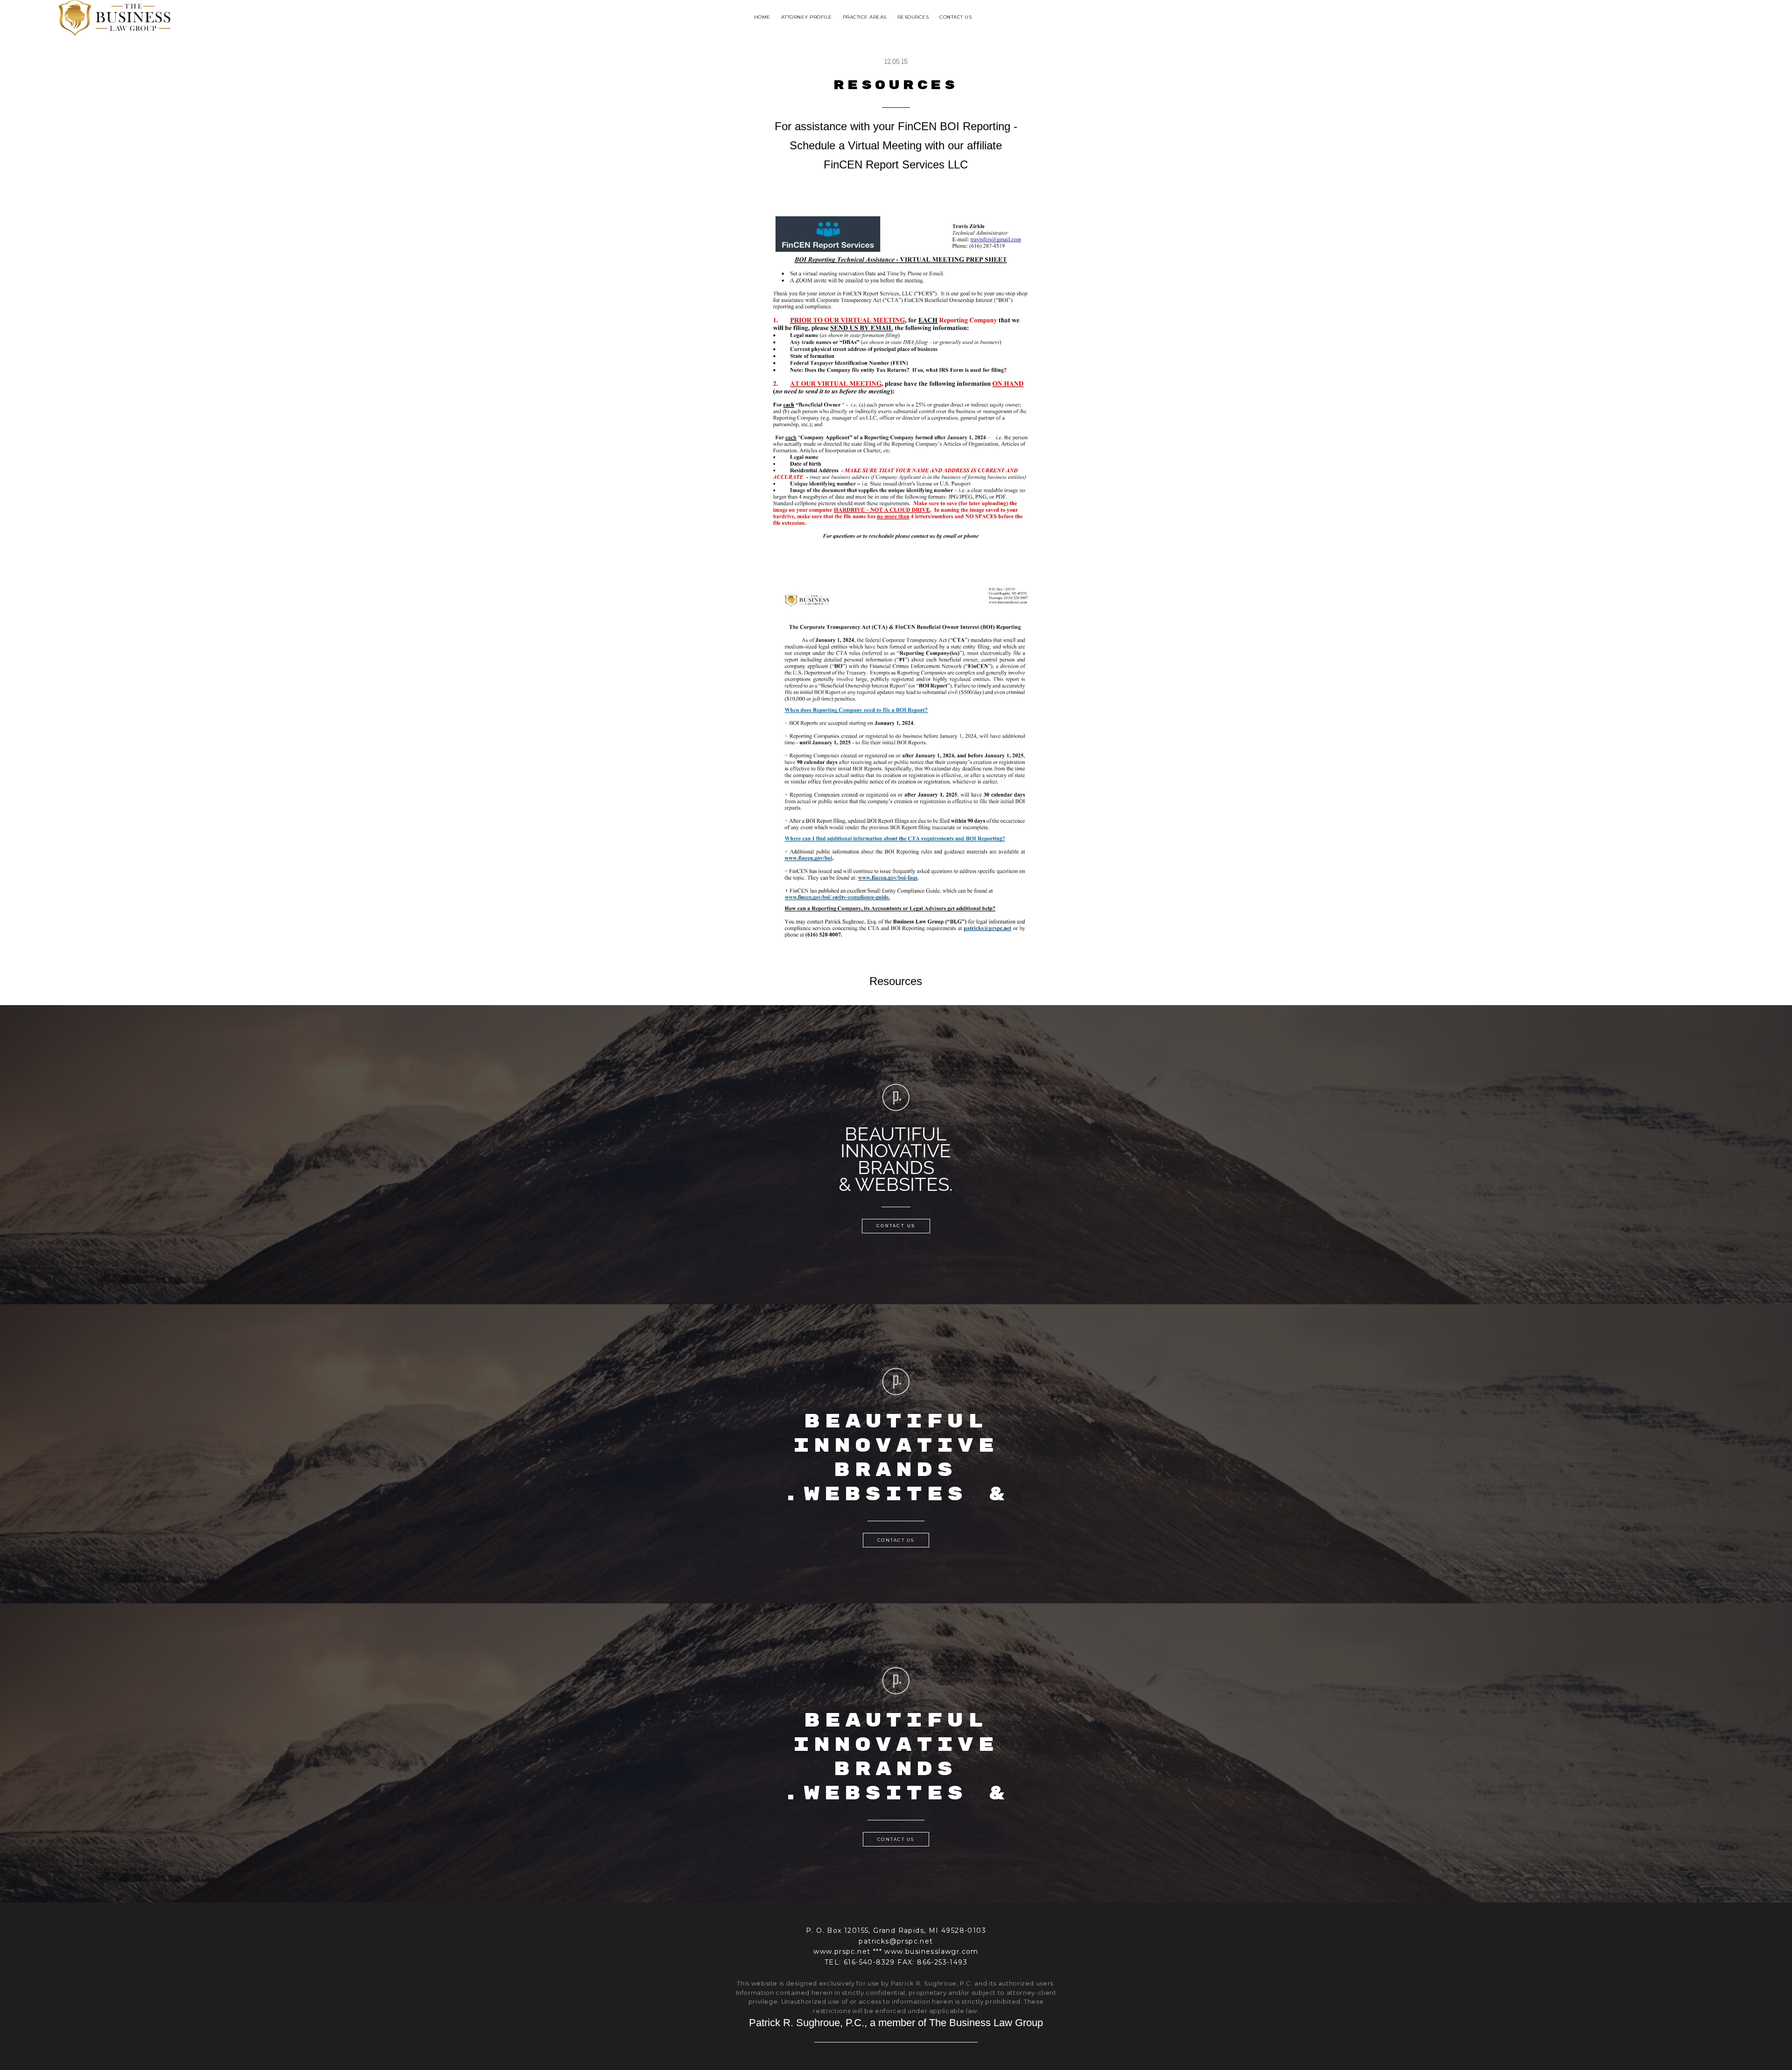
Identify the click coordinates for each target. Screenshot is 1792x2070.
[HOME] (762, 27)
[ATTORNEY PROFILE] (807, 27)
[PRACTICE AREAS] (865, 27)
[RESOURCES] (913, 27)
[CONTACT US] (955, 27)
